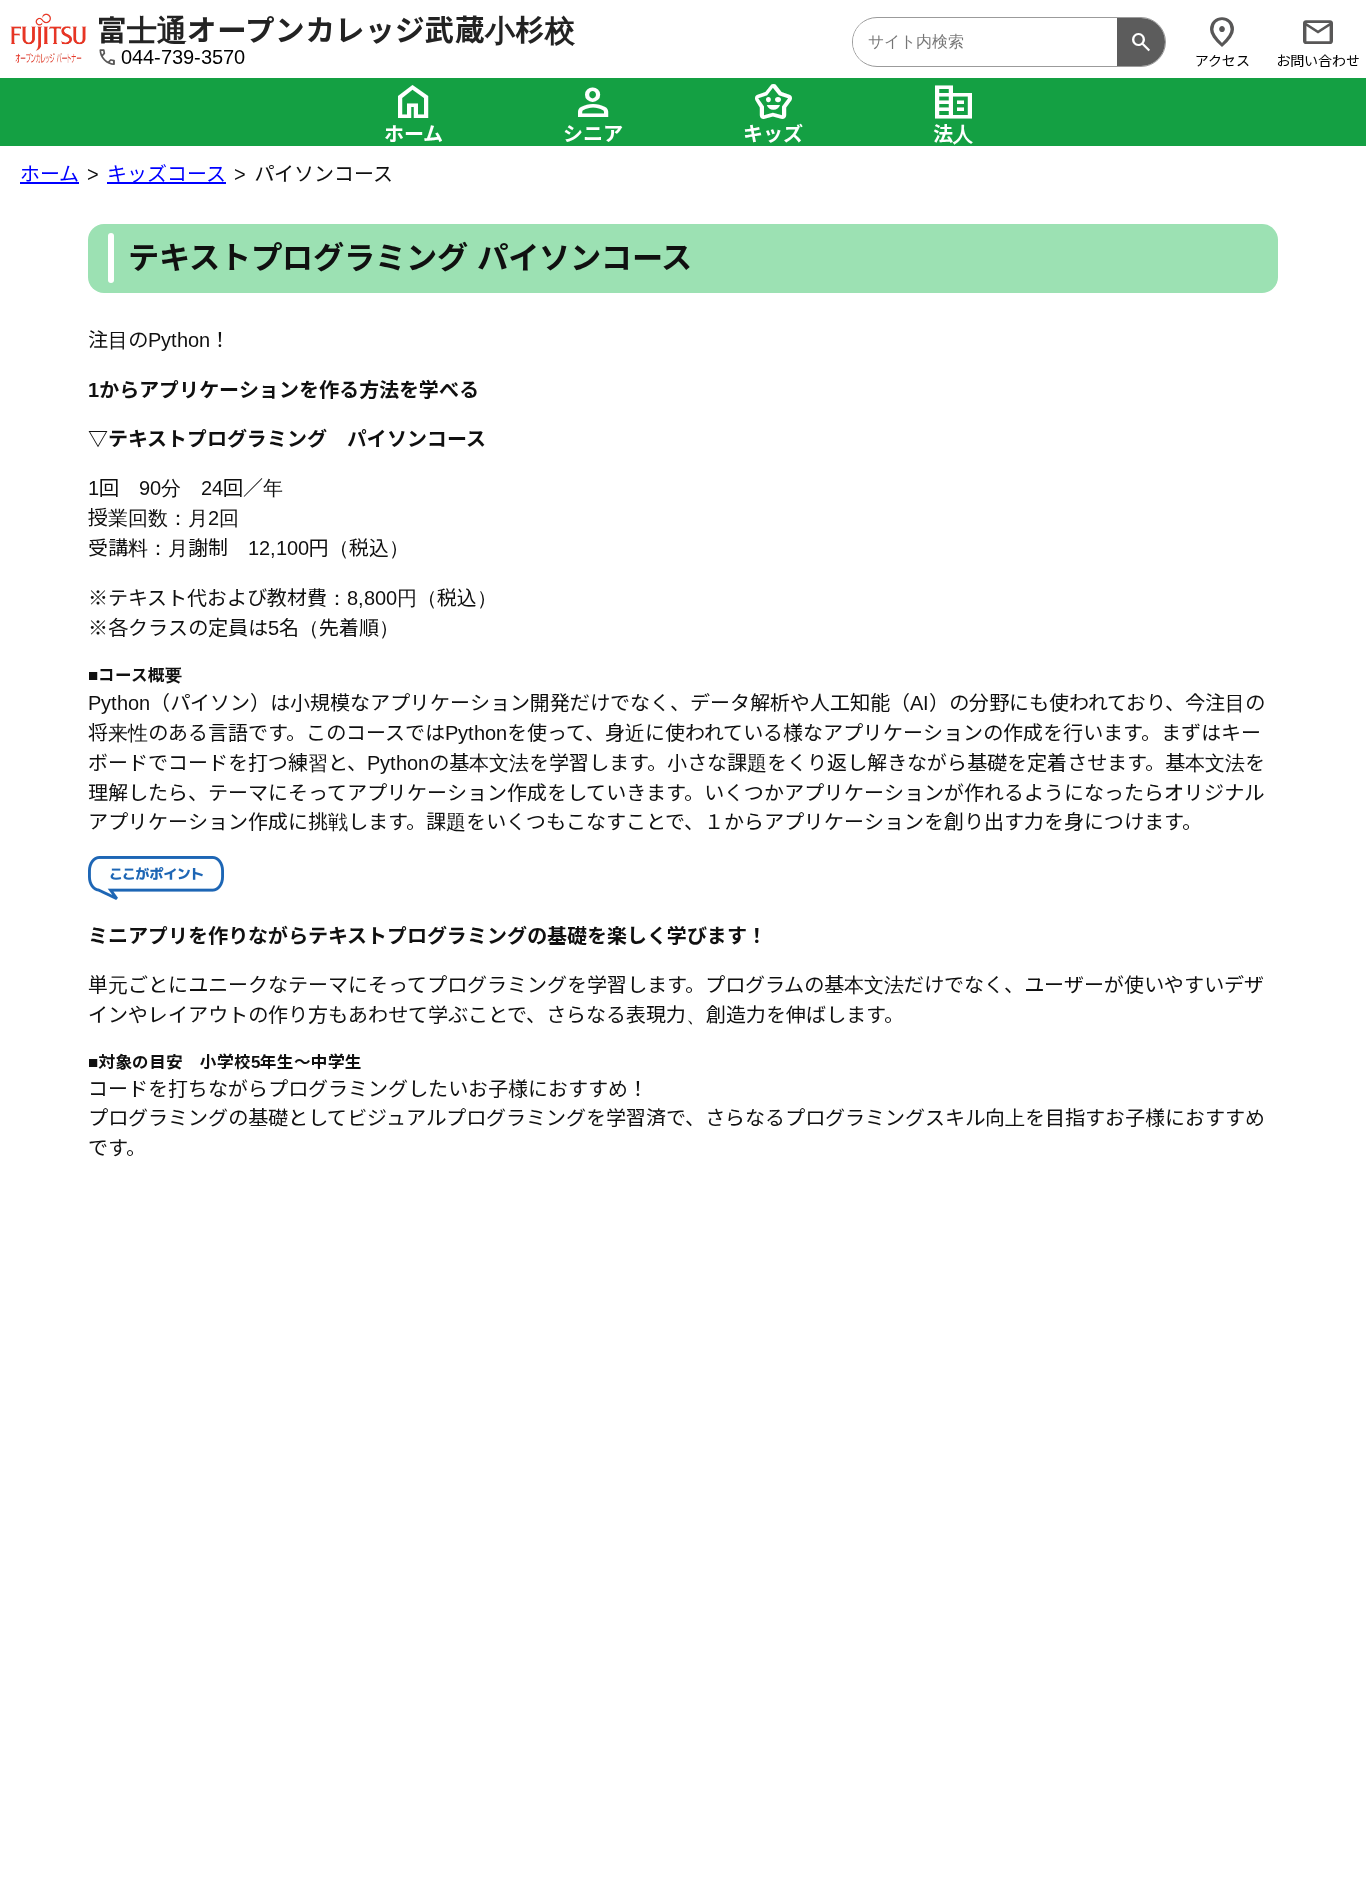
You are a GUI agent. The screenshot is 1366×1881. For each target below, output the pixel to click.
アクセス (1222, 41)
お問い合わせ (1318, 41)
